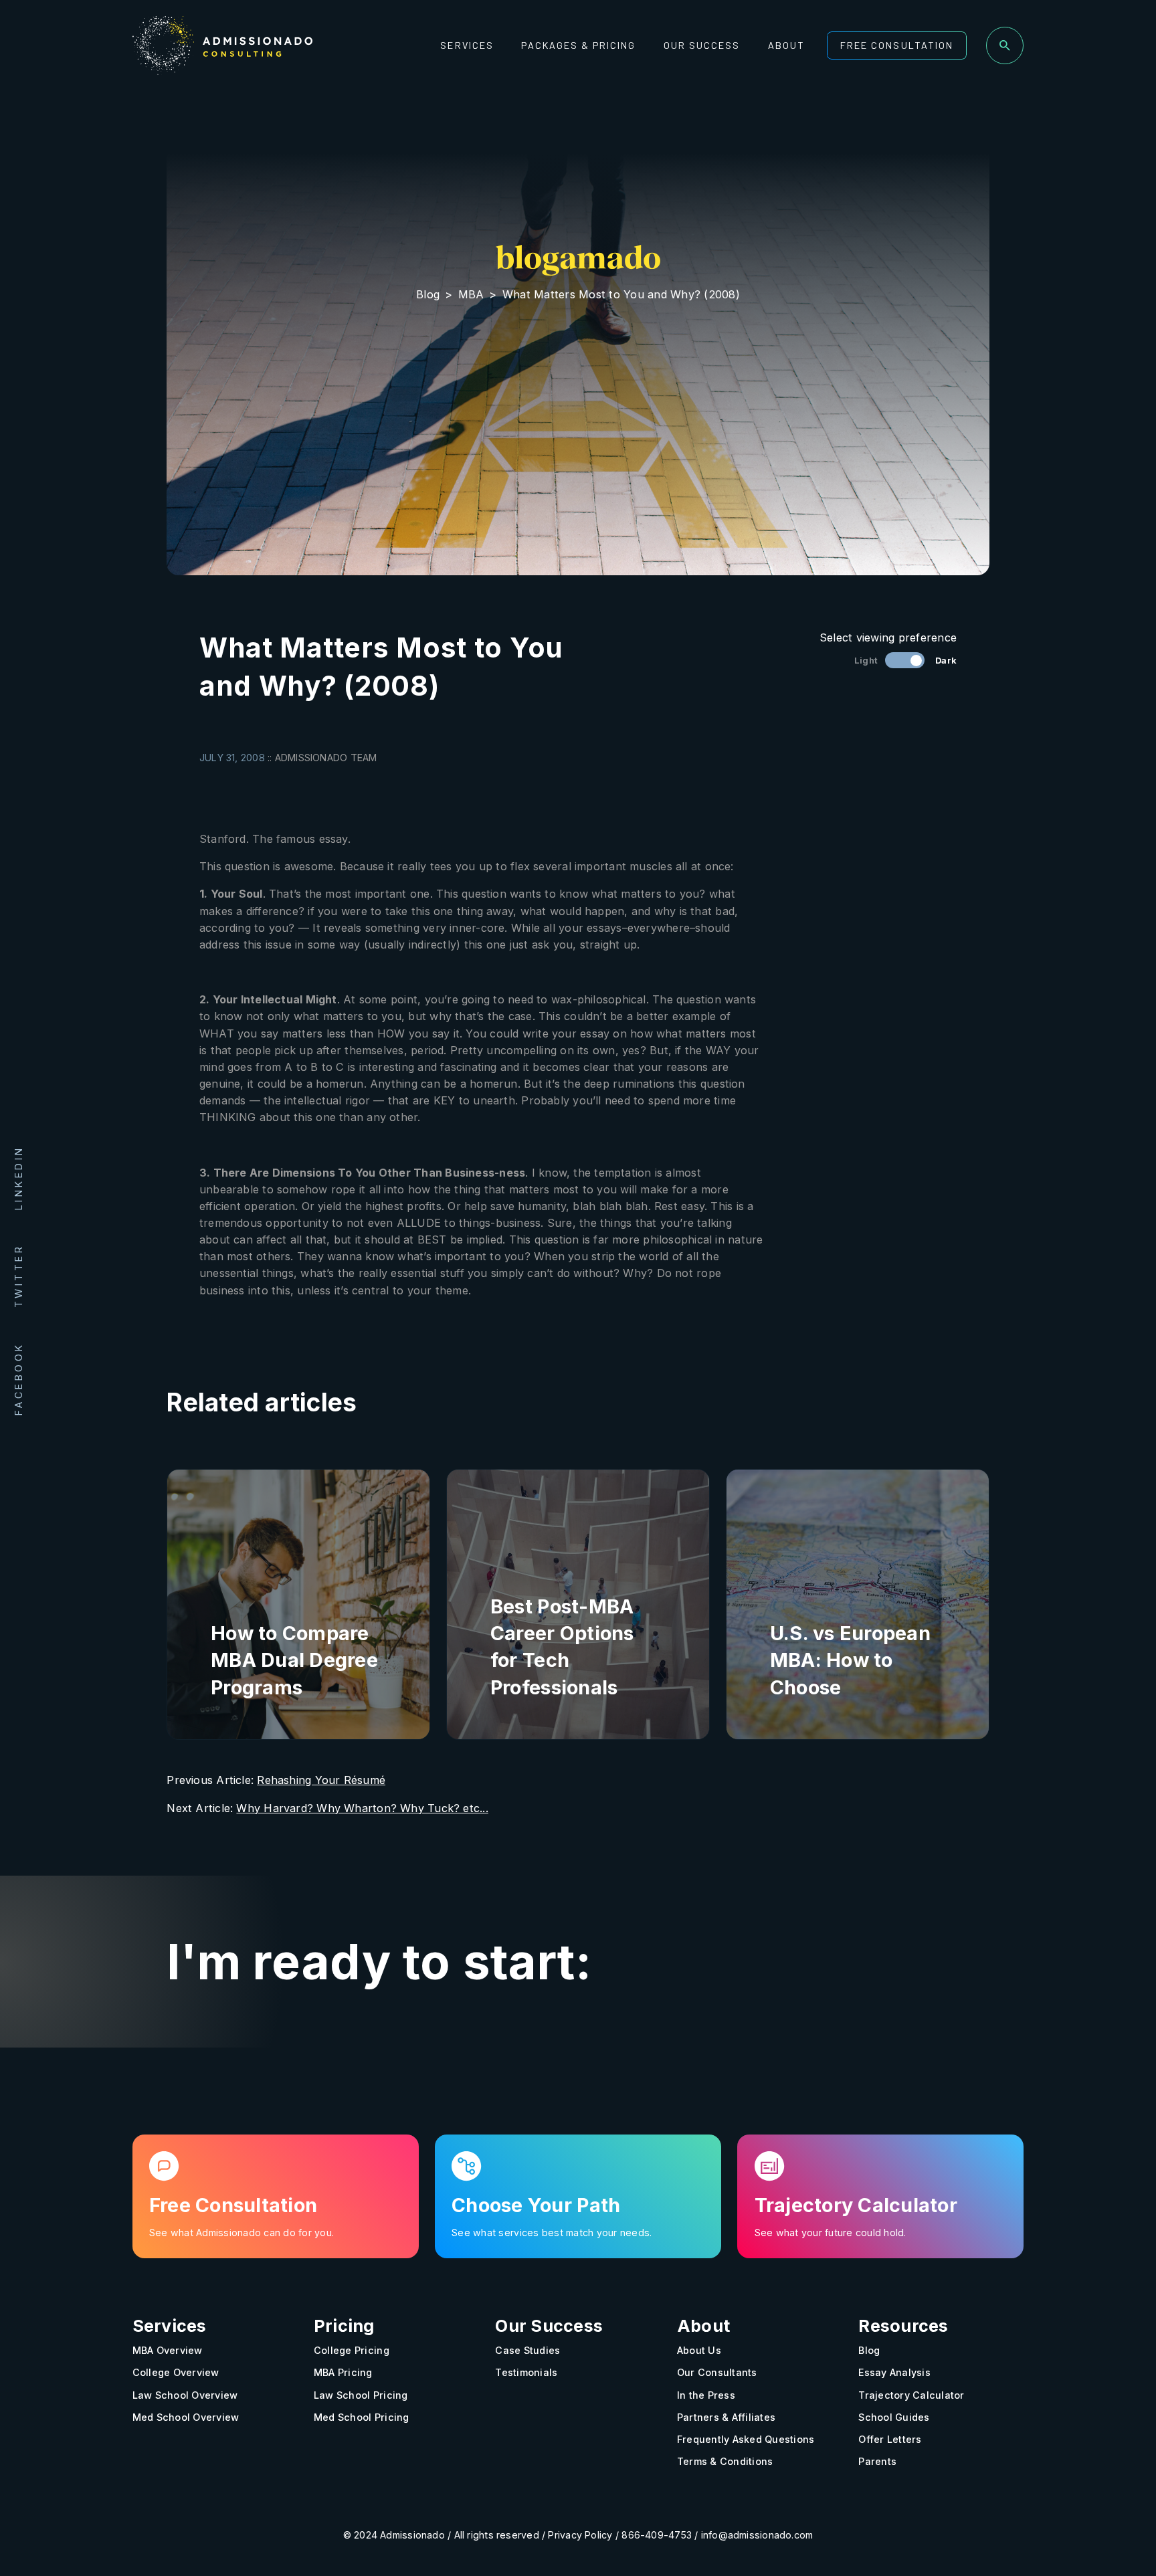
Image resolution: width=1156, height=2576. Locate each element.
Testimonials (526, 2373)
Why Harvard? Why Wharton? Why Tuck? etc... (362, 1808)
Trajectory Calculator (911, 2395)
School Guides (894, 2417)
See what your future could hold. (831, 2233)
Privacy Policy (580, 2536)
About (786, 45)
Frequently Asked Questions (746, 2439)
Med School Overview (186, 2417)
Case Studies (527, 2351)
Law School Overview (185, 2395)
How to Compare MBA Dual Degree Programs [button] (294, 1660)
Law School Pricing (361, 2395)
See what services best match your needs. (552, 2233)
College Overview (176, 2373)
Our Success (702, 45)
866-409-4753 (657, 2536)
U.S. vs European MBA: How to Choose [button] (850, 1660)
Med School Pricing (362, 2417)
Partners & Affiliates (726, 2417)
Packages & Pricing (578, 45)
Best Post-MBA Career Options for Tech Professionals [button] (562, 1647)
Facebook (18, 1378)
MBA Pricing (343, 2373)
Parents (877, 2462)
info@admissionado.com (757, 2536)
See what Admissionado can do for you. (242, 2233)
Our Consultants (717, 2373)
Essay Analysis (894, 2373)
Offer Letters (890, 2439)
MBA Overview (168, 2351)
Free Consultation (896, 45)
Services (467, 45)
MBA (471, 294)
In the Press (706, 2395)
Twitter (18, 1276)
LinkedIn (18, 1178)
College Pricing (352, 2351)
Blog (428, 294)
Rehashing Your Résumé (321, 1780)
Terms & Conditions (725, 2462)
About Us (699, 2351)
